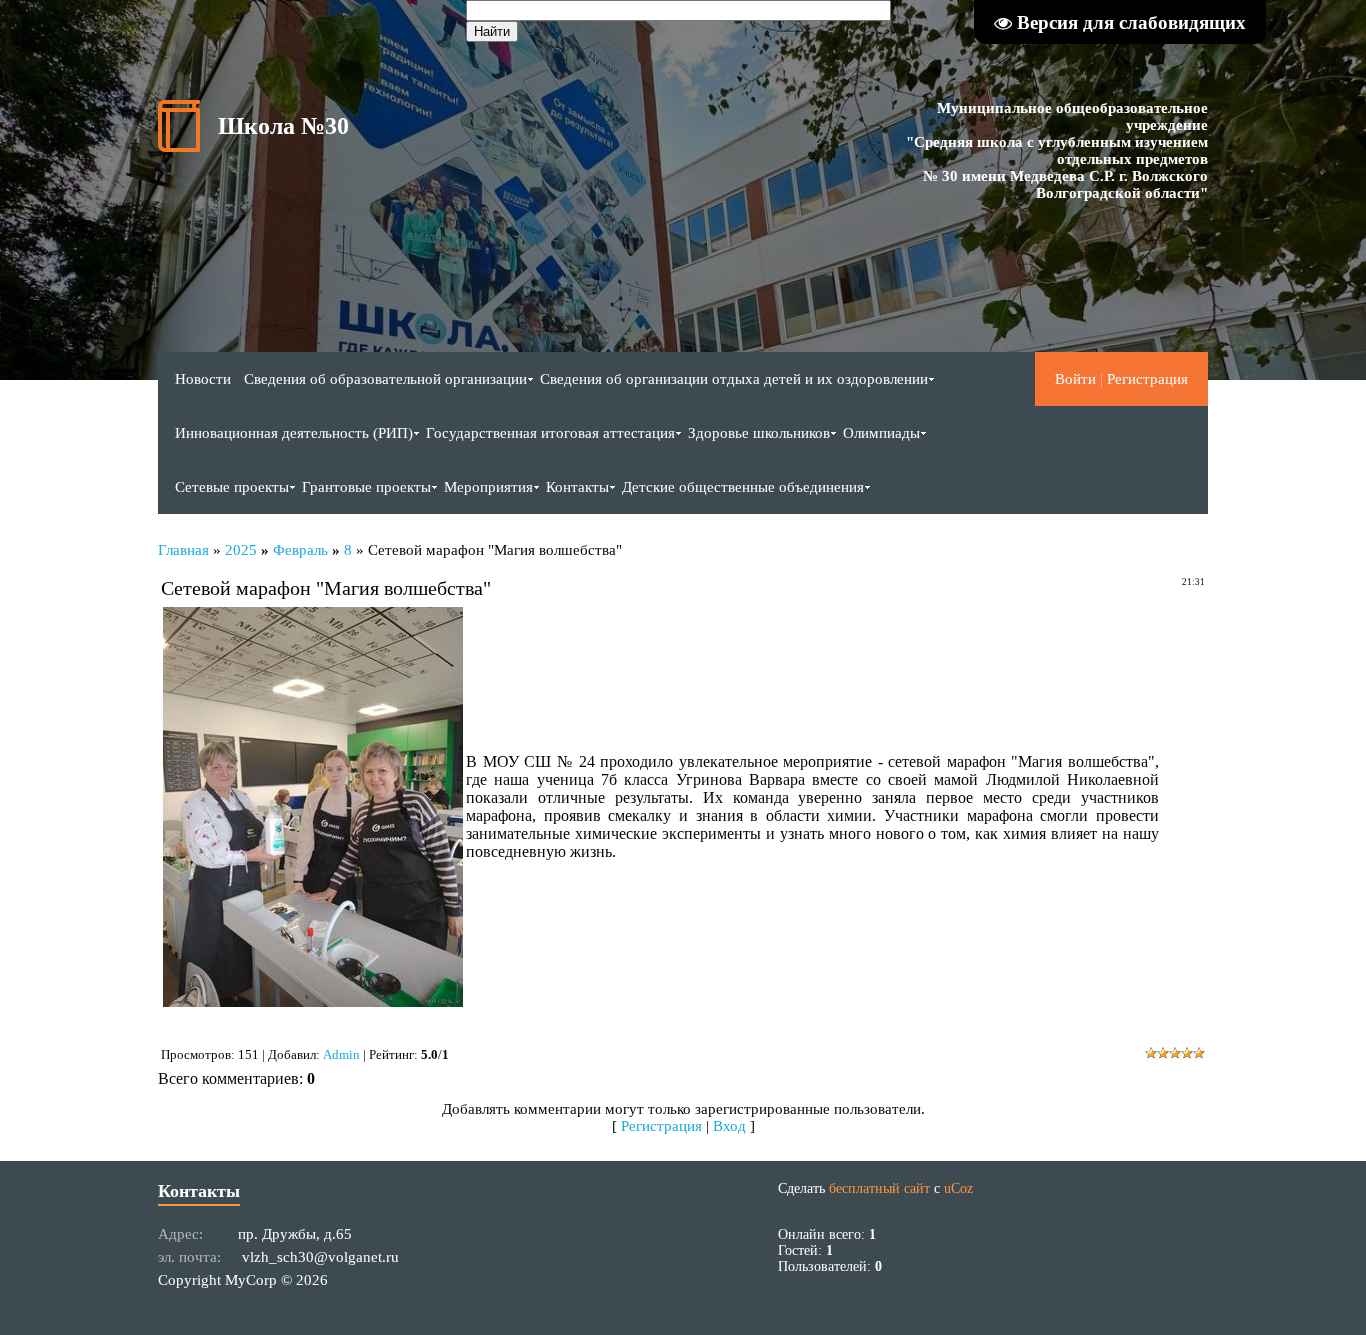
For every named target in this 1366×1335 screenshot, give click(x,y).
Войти (1075, 379)
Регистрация (1147, 379)
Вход (729, 1126)
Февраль (300, 550)
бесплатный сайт (879, 1188)
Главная (183, 550)
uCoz (958, 1188)
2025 (241, 550)
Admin (341, 1054)
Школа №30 (283, 126)
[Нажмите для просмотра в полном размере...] (313, 1001)
